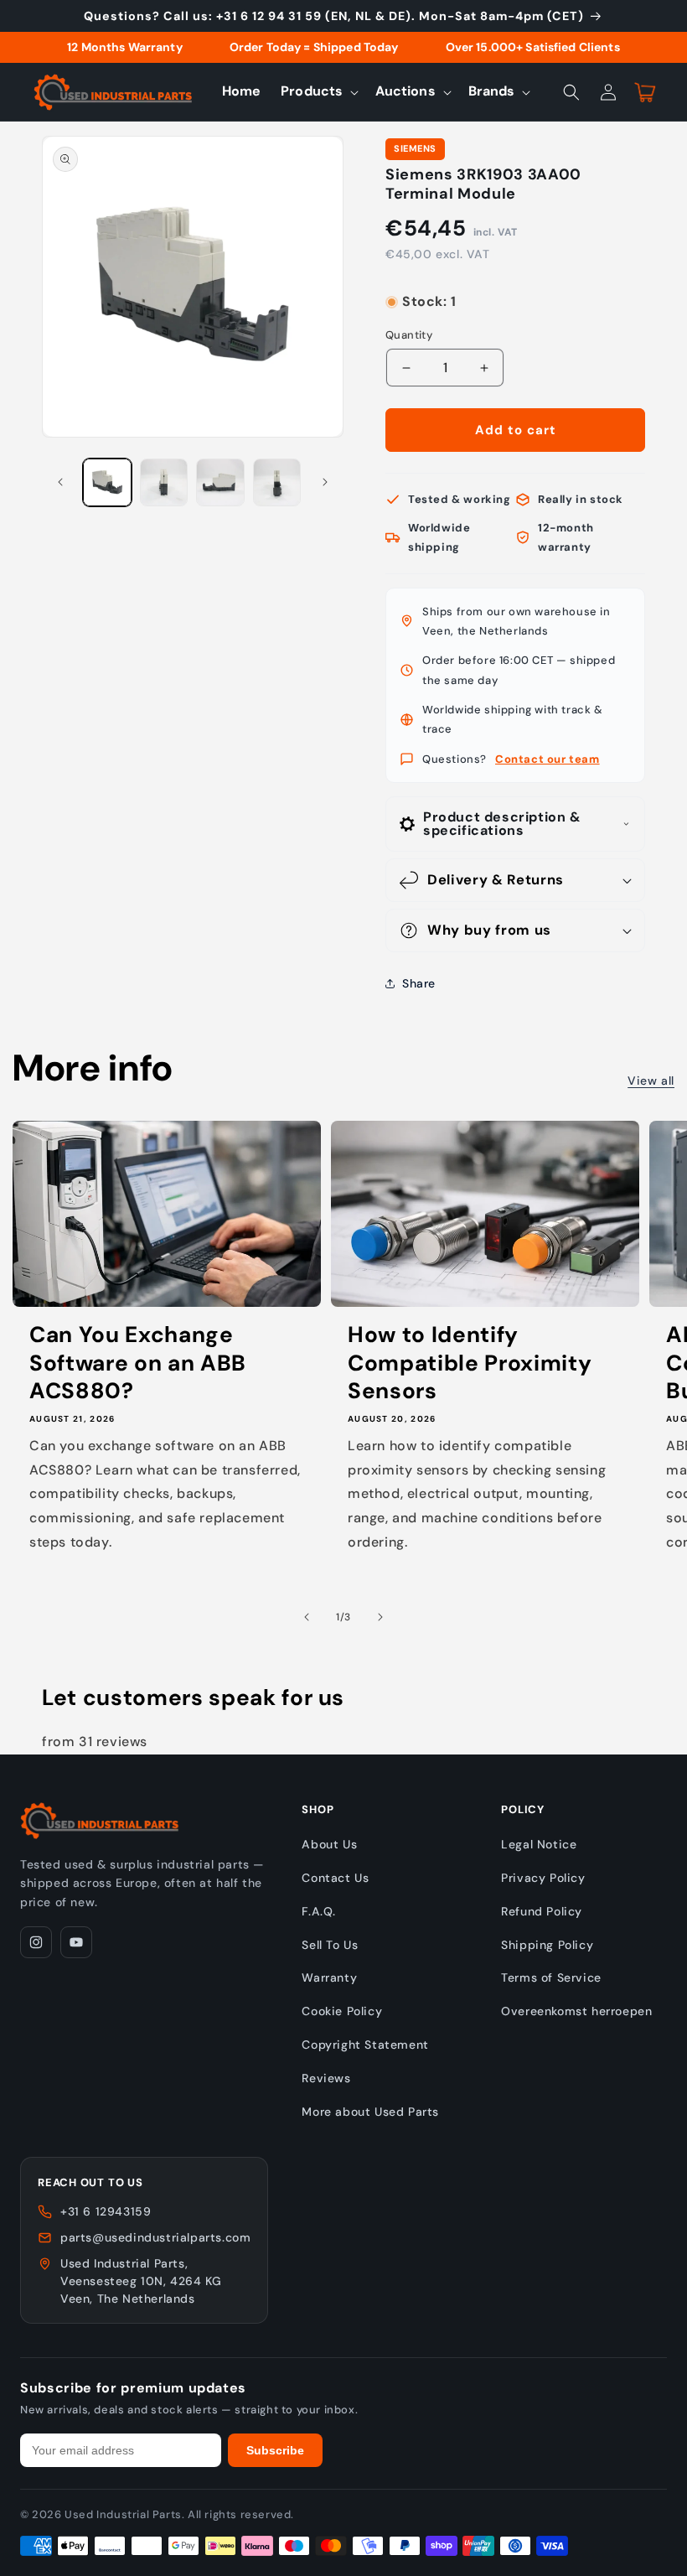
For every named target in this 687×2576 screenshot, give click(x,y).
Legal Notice (539, 1844)
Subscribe (275, 2450)
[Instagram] (36, 1942)
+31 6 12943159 (106, 2211)
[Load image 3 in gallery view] (220, 483)
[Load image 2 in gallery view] (164, 483)
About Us (329, 1844)
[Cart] (645, 92)
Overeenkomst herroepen (576, 2011)
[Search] (571, 92)
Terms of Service (551, 1977)
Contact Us (335, 1878)
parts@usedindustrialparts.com (155, 2237)
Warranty (329, 1977)
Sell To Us (330, 1945)
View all (651, 1081)
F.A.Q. (319, 1911)
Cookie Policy (342, 2011)
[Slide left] (60, 482)
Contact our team (548, 759)
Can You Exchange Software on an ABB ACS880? (138, 1363)
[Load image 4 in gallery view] (277, 483)
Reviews (326, 2078)
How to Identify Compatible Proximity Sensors (470, 1363)
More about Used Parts (370, 2112)
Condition (412, 285)
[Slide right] (325, 482)
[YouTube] (76, 1942)
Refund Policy (542, 1911)
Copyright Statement (365, 2045)
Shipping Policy (547, 1945)
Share (419, 983)
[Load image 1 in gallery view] (107, 483)
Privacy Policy (543, 1878)
